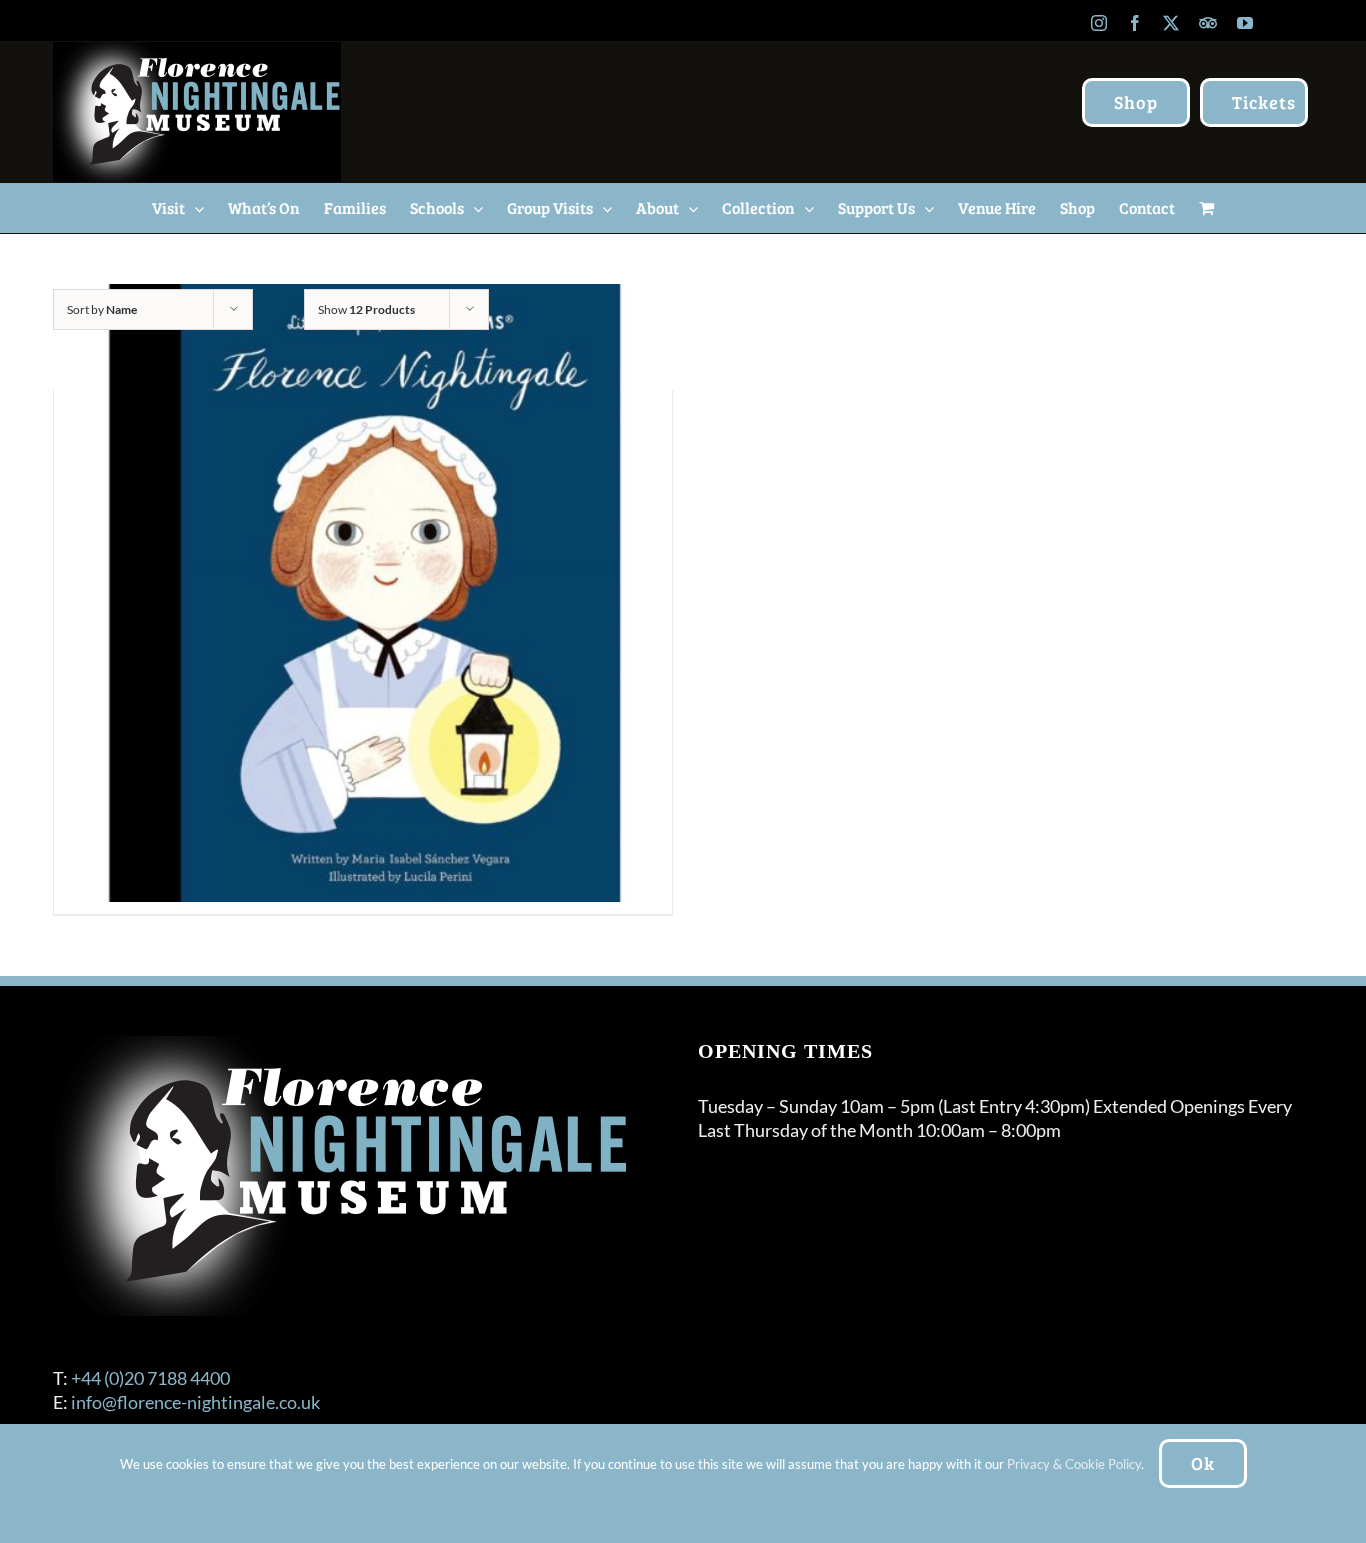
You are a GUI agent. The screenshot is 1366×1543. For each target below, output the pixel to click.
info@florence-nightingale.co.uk (195, 1402)
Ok (1203, 1463)
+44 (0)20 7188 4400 (150, 1378)
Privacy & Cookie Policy (1074, 1464)
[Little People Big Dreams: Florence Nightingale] (363, 593)
